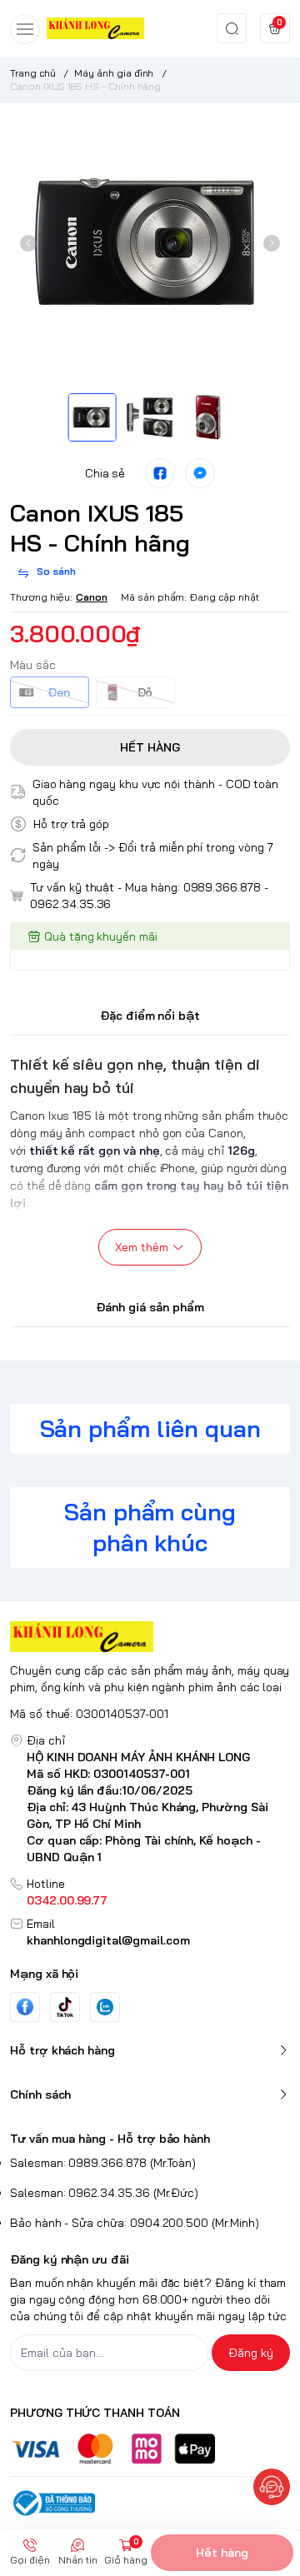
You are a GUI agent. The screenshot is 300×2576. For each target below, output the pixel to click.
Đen (59, 692)
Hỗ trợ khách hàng (62, 2050)
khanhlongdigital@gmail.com (108, 1940)
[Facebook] (25, 2007)
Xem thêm (142, 1247)
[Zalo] (105, 2007)
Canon (92, 597)
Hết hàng (222, 2553)
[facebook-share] (160, 473)
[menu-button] (25, 29)
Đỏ (145, 692)
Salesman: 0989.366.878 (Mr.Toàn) (103, 2163)
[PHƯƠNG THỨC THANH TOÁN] (150, 2449)
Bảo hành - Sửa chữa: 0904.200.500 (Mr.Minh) (135, 2223)
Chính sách (40, 2094)
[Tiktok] (65, 2007)
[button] (28, 243)
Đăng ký (251, 2353)
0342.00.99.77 (67, 1900)
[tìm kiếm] (232, 28)
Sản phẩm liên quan (150, 1428)
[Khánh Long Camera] (95, 28)
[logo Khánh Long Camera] (150, 1637)
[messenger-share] (200, 473)
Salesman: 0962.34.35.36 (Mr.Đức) (104, 2193)
